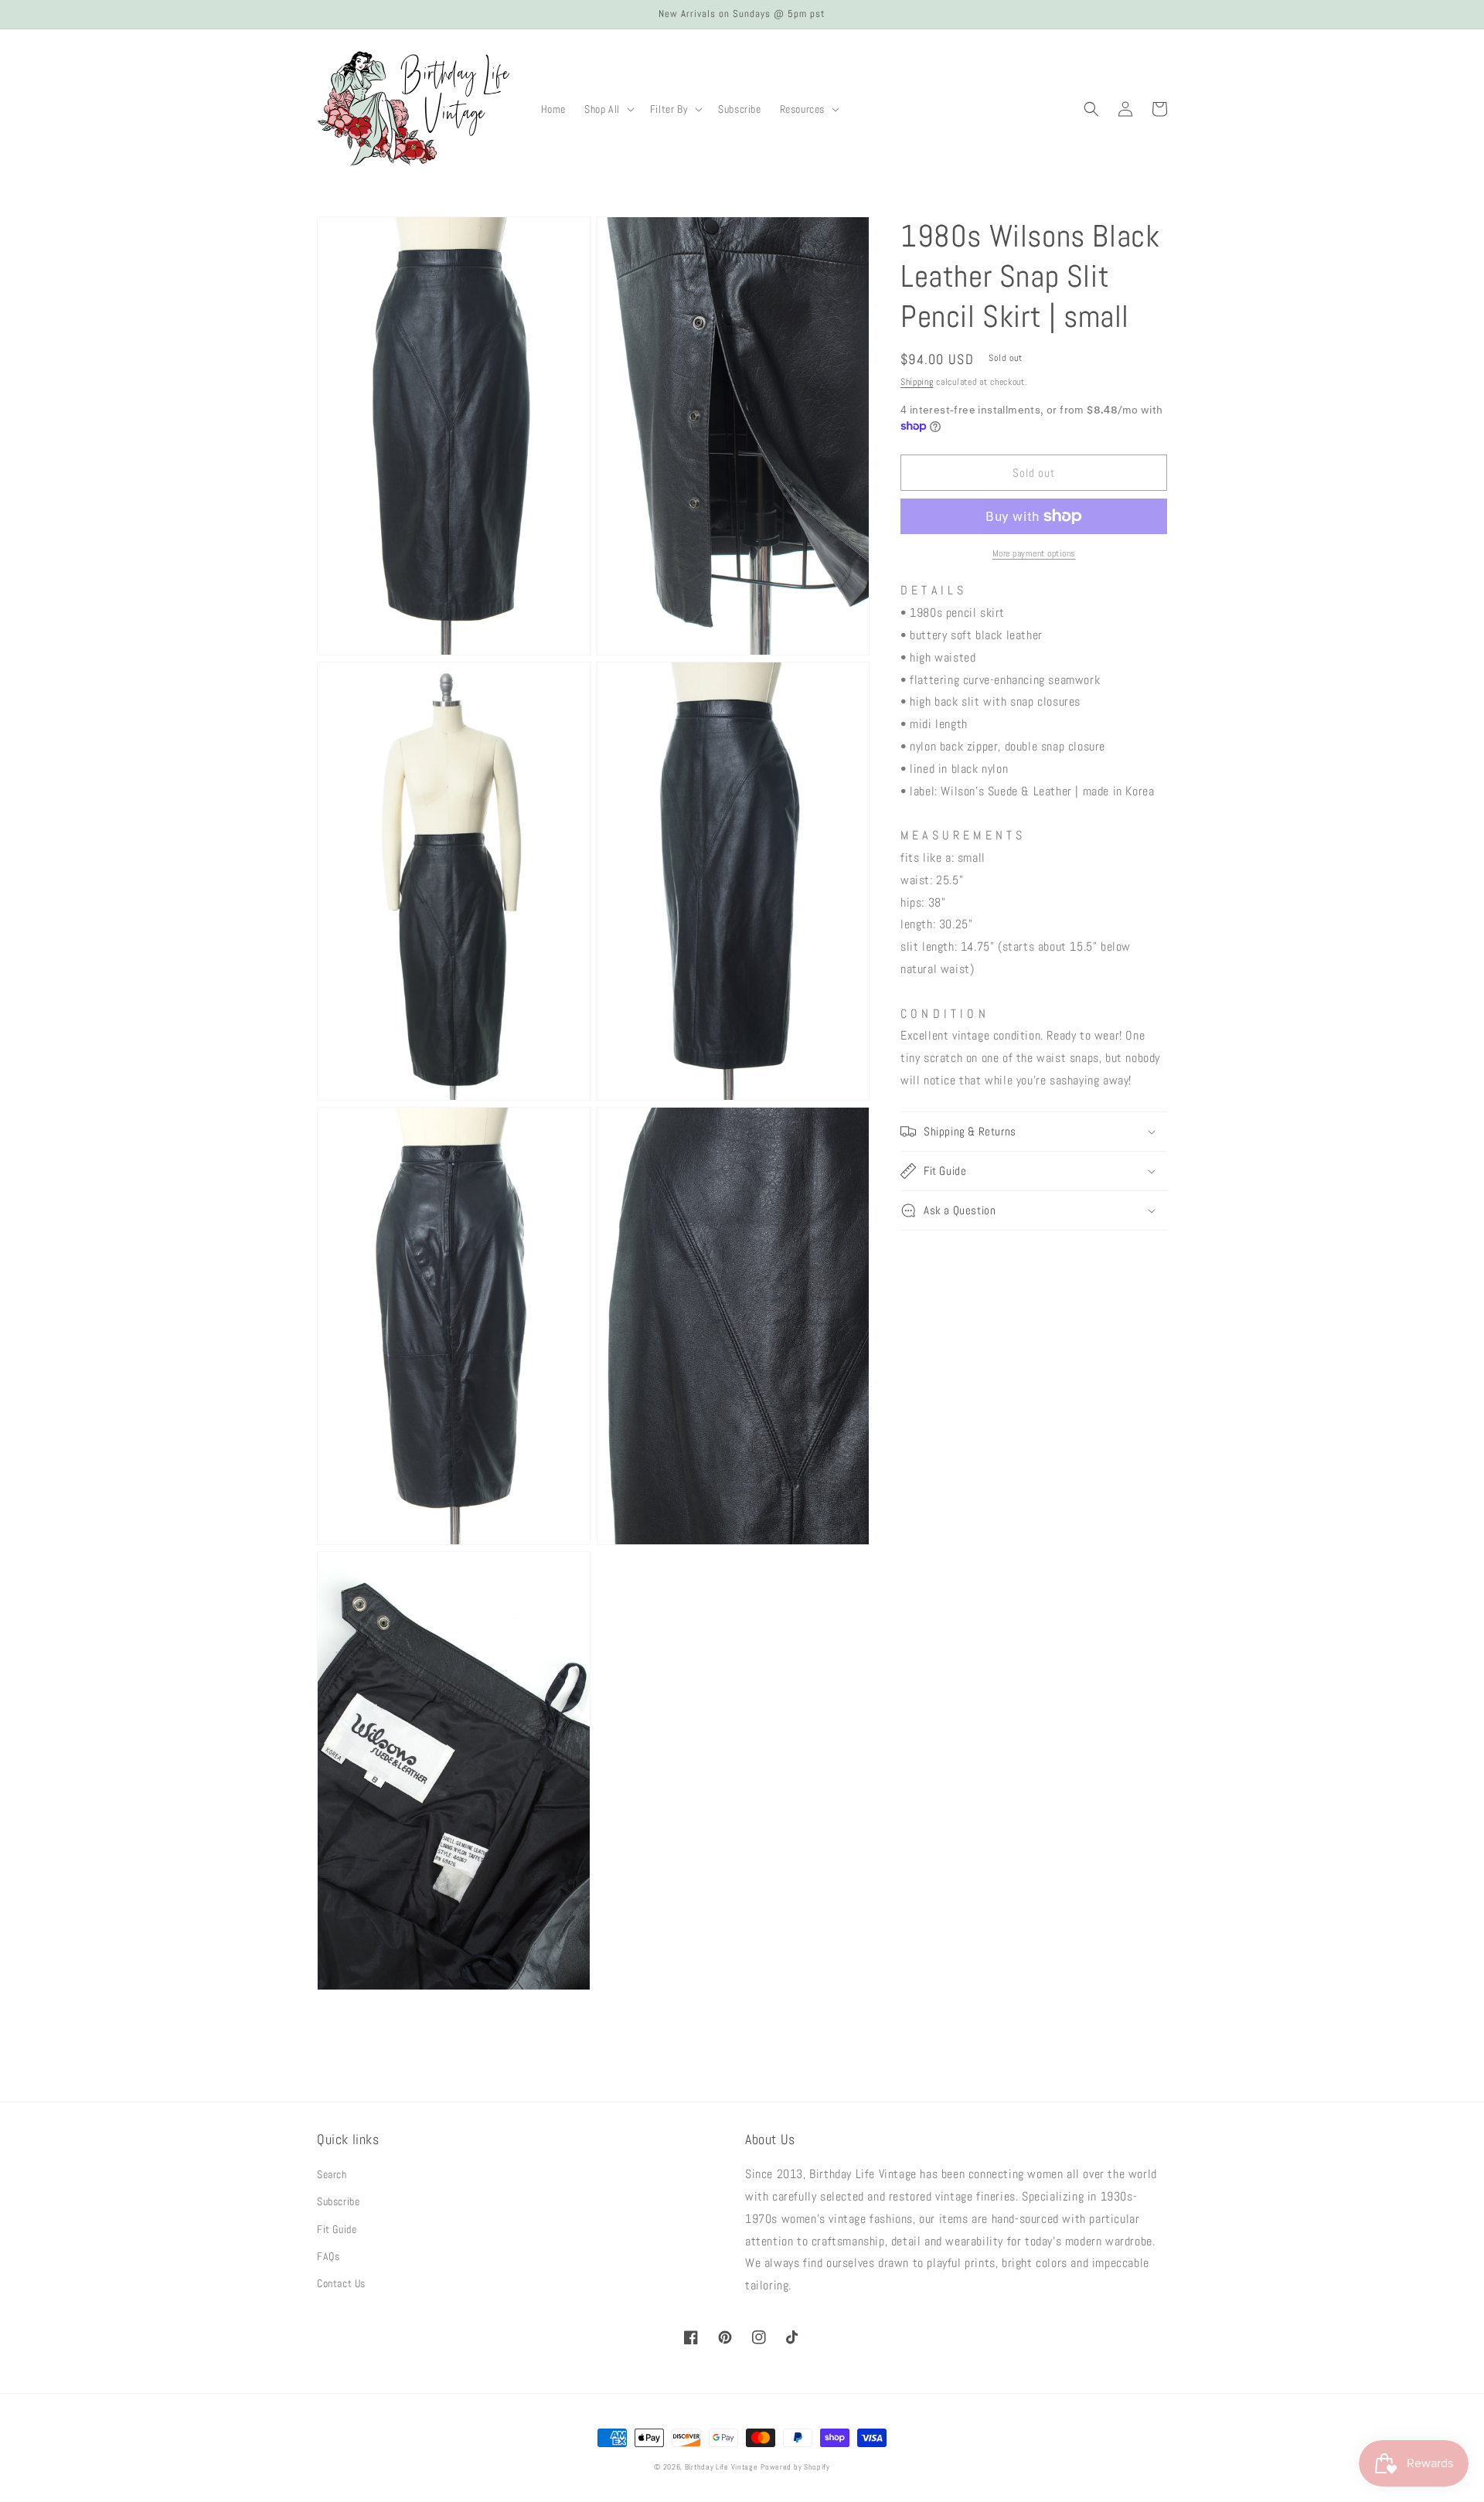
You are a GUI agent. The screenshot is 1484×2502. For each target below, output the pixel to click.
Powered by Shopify (795, 2467)
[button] (608, 109)
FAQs (328, 2256)
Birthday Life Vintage (722, 2467)
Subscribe (338, 2201)
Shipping (917, 382)
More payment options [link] (1034, 553)
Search (332, 2174)
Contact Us (341, 2283)
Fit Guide (337, 2229)
